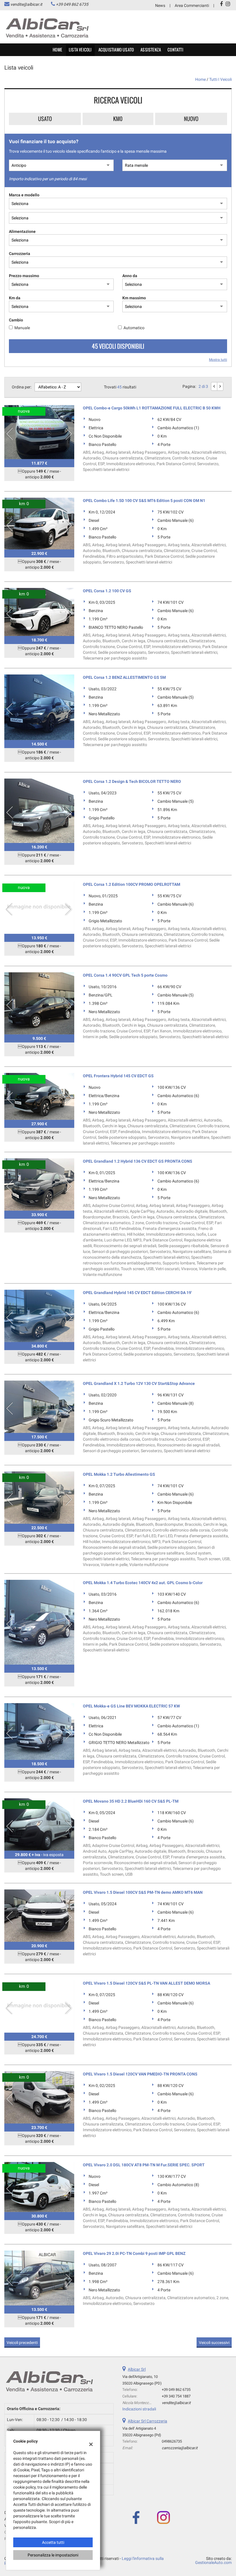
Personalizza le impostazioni (53, 2555)
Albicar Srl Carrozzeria (147, 2421)
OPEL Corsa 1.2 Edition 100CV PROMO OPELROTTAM (132, 884)
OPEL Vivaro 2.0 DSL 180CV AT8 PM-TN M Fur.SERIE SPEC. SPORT (144, 2165)
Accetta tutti (53, 2542)
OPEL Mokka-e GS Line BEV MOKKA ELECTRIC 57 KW (131, 1706)
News (160, 5)
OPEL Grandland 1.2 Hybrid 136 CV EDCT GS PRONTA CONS (138, 1161)
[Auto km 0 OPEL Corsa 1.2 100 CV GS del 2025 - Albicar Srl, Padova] (39, 612)
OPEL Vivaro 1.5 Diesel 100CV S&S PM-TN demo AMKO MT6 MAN (143, 1892)
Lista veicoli (80, 50)
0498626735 (172, 2441)
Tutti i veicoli (220, 79)
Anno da (130, 276)
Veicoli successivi (214, 2343)
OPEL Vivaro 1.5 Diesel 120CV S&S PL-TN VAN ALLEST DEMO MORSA (146, 1983)
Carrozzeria (20, 254)
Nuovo (191, 119)
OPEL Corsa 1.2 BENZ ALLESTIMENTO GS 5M (124, 677)
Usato (45, 119)
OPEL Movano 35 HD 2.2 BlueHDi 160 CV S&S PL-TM (131, 1801)
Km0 (118, 119)
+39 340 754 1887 (176, 2396)
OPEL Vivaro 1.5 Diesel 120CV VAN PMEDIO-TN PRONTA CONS (140, 2074)
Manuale (22, 328)
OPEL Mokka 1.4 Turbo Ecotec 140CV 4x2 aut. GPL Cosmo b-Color (143, 1583)
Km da (15, 298)
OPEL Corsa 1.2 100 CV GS (107, 591)
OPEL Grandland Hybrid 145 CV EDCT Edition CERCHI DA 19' (137, 1293)
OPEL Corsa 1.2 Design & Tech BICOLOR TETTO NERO (132, 781)
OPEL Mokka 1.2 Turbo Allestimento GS (119, 1474)
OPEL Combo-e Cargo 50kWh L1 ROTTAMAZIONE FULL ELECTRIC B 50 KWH (152, 408)
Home (57, 50)
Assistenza (151, 50)
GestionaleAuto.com (213, 2562)
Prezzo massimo (24, 276)
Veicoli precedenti (22, 2343)
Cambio (16, 320)
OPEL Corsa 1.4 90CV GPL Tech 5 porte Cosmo (125, 975)
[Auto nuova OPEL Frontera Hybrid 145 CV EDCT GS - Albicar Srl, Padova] (39, 1096)
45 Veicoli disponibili (118, 346)
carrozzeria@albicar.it (180, 2448)
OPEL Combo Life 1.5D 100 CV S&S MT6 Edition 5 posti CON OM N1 (144, 501)
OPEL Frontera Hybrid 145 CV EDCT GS (118, 1076)
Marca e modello (24, 195)
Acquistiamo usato (116, 50)
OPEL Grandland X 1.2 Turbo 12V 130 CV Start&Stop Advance (139, 1383)
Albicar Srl (137, 2369)
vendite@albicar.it (26, 4)
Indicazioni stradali (139, 2409)
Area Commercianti (192, 5)
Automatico (134, 328)
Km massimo (134, 298)
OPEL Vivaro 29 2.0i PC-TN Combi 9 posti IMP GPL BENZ (134, 2253)
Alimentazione (22, 231)
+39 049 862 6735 (72, 4)
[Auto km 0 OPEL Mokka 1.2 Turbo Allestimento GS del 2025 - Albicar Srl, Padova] (39, 1498)
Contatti (175, 50)
